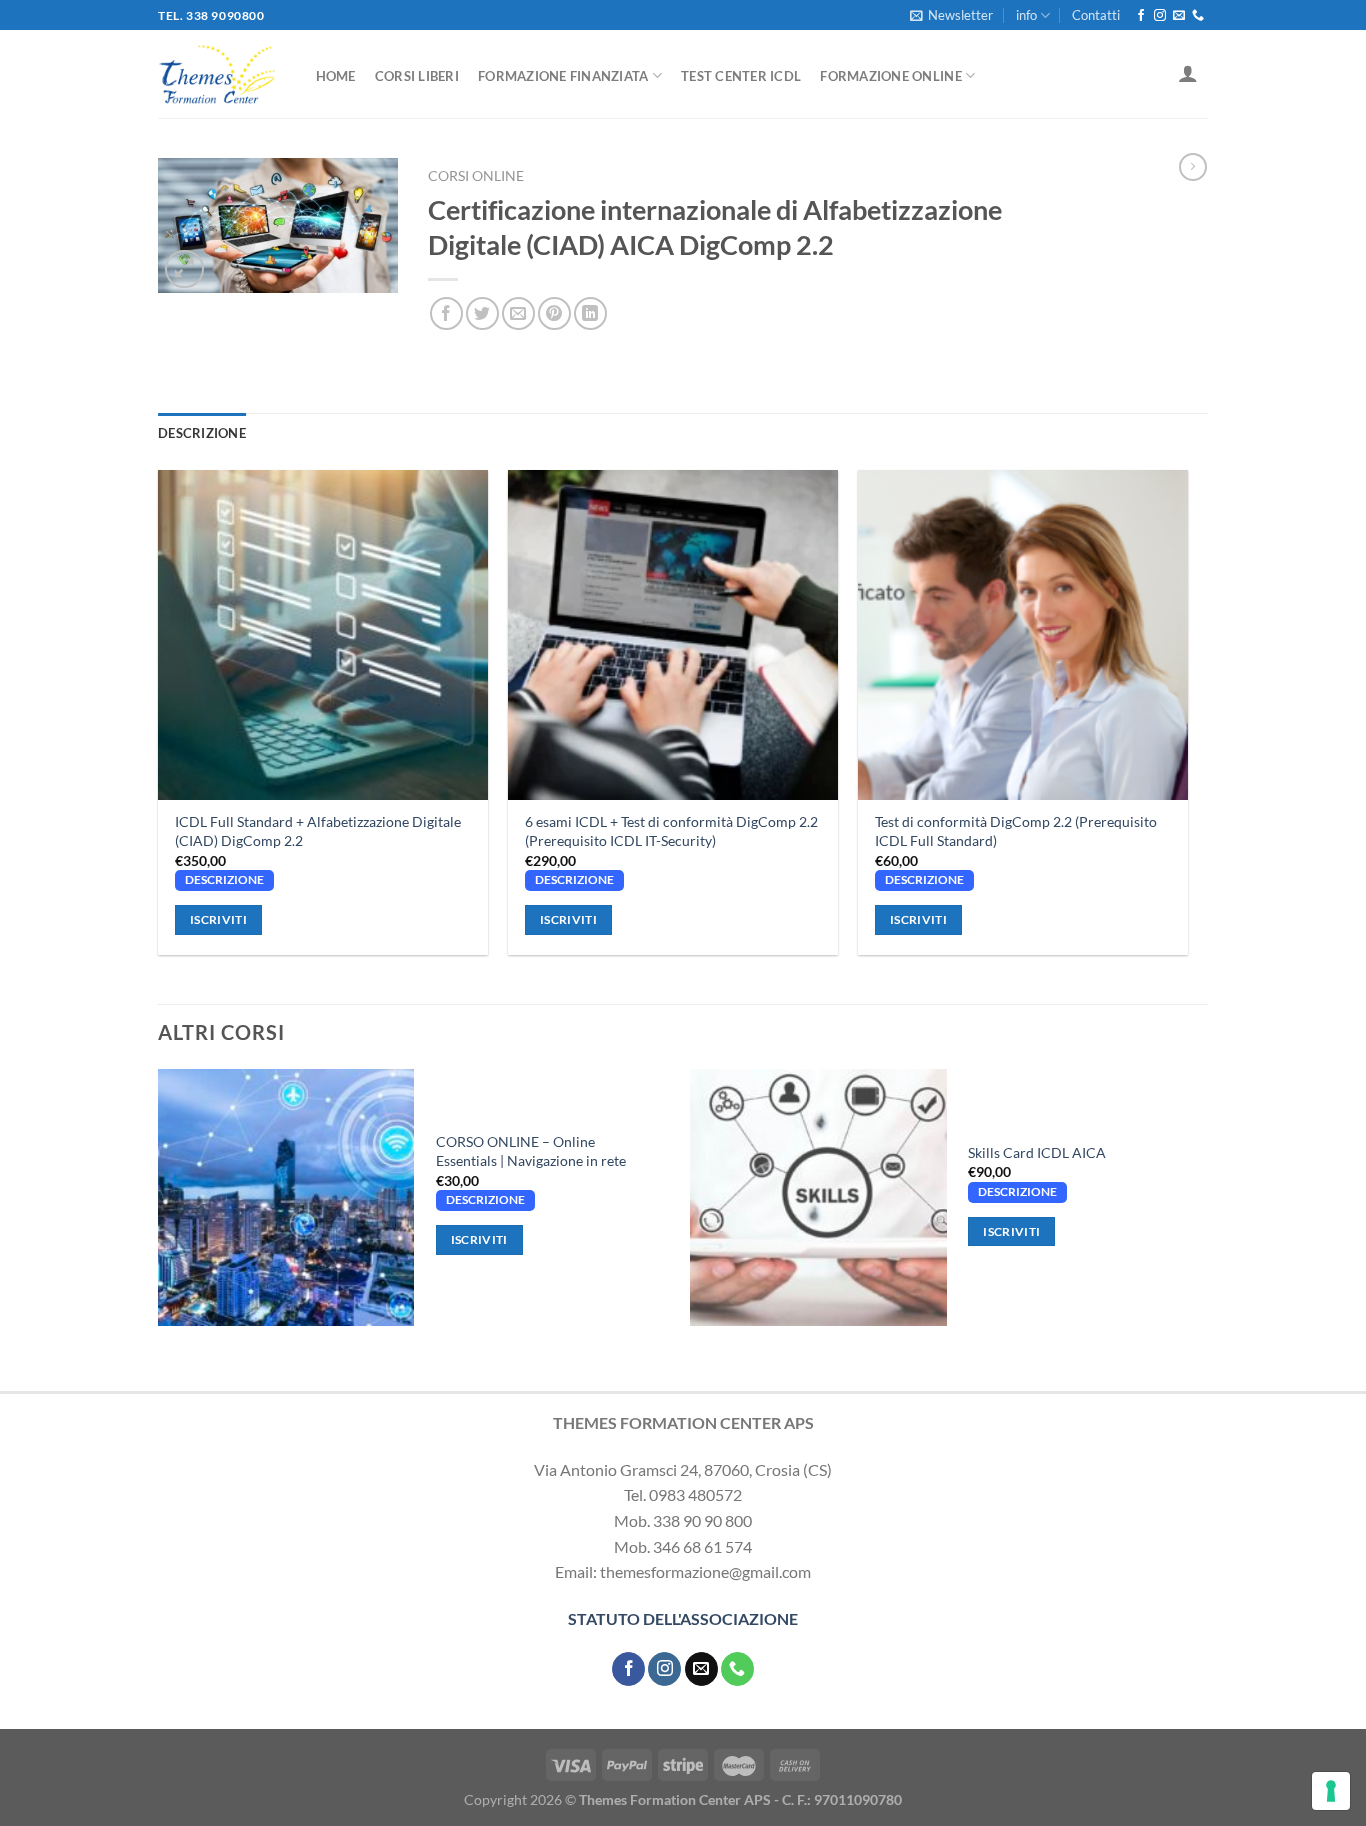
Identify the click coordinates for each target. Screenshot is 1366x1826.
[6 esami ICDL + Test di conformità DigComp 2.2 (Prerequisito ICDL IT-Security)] (673, 635)
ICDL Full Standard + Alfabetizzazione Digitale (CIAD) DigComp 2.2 (318, 831)
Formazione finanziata (563, 76)
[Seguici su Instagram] (1160, 16)
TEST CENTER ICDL (741, 76)
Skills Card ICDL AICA (1037, 1152)
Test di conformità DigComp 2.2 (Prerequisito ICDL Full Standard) (1016, 831)
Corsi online (476, 176)
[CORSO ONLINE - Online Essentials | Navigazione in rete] (286, 1197)
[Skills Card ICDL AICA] (818, 1197)
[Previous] (159, 1205)
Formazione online (890, 76)
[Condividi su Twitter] (482, 313)
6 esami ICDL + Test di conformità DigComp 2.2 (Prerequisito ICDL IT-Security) (671, 831)
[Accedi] (1188, 73)
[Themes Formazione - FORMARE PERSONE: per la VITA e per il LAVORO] (217, 74)
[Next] (1202, 1205)
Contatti (1096, 15)
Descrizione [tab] (202, 433)
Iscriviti (218, 919)
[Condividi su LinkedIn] (590, 313)
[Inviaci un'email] (1179, 16)
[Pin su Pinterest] (554, 313)
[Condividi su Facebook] (446, 313)
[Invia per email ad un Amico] (518, 313)
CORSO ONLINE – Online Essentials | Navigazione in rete (531, 1151)
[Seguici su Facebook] (1141, 16)
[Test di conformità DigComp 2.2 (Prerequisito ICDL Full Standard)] (1023, 635)
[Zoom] (184, 269)
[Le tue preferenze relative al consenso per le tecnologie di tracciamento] (1331, 1791)
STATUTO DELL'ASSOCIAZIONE (683, 1618)
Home (336, 76)
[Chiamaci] (1198, 16)
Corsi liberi (417, 76)
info (1026, 15)
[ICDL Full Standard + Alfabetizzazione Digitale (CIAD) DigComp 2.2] (323, 635)
